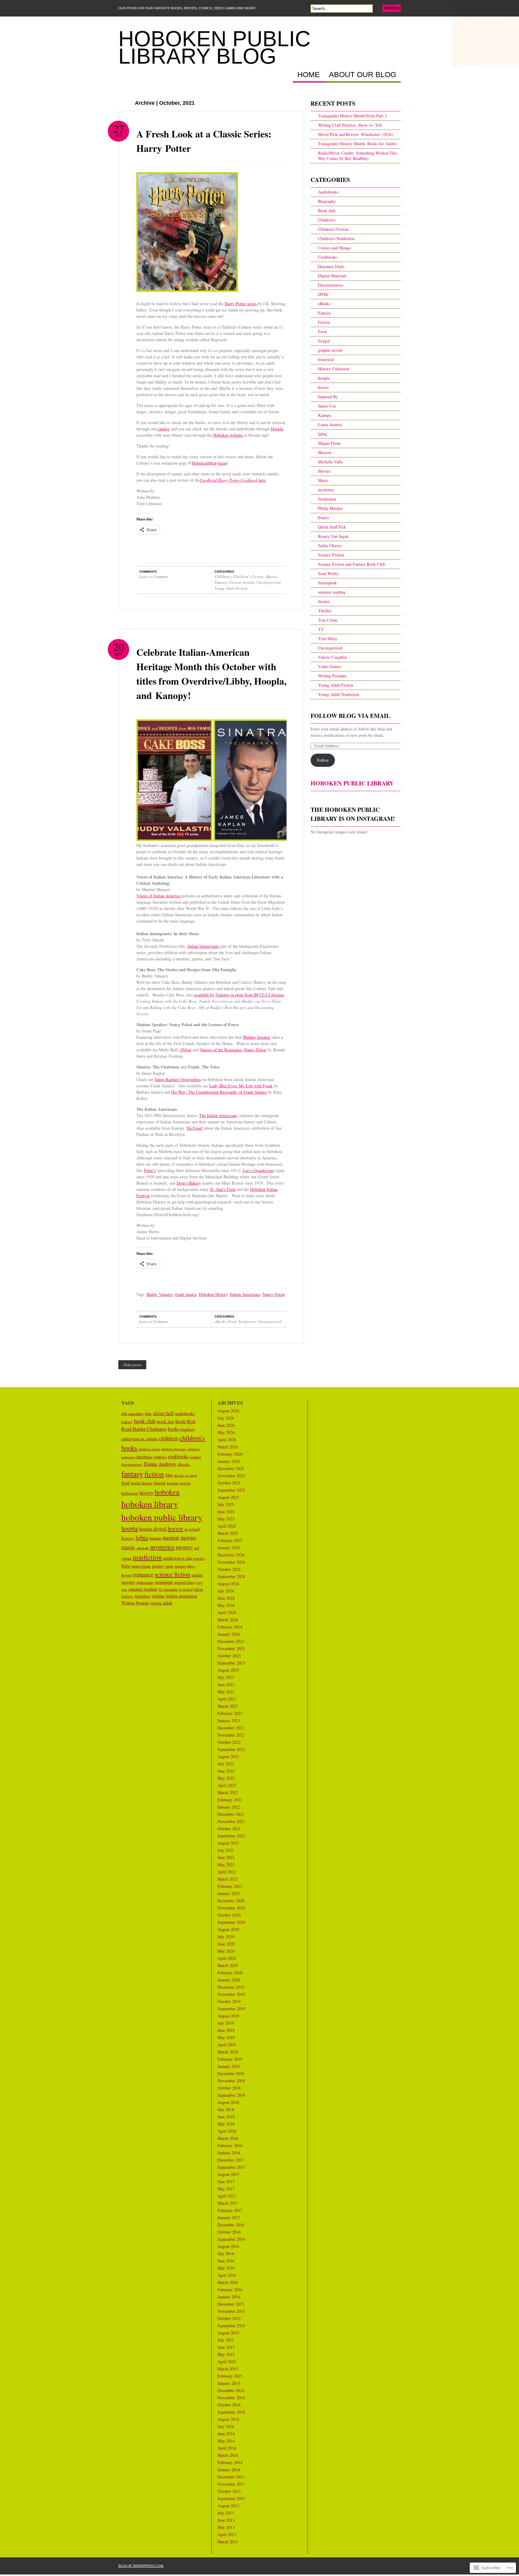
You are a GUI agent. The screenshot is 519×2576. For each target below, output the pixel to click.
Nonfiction (247, 1321)
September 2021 (231, 1836)
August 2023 (228, 1670)
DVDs (323, 294)
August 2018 (228, 2102)
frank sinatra (186, 1294)
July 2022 (226, 1764)
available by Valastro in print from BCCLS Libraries (239, 995)
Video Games (329, 666)
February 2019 (230, 2059)
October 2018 (229, 2088)
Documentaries (331, 285)
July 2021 (226, 1850)
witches (158, 1596)
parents (199, 1558)
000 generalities (132, 1414)
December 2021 (231, 1814)
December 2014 (231, 2390)
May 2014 (226, 2441)
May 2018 (226, 2124)
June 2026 (226, 1425)
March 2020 (228, 1965)
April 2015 (227, 2362)
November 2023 (231, 1648)
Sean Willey (328, 573)
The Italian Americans (218, 1115)
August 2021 (228, 1843)
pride (169, 1566)
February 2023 (230, 1713)
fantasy (132, 1474)
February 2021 (230, 1886)
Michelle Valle (330, 462)
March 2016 (228, 2282)
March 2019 (228, 2052)
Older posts (132, 1365)
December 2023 (231, 1641)
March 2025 (228, 1533)
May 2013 (226, 2527)
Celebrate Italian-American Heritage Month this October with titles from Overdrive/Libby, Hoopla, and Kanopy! (211, 674)
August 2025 (228, 1497)
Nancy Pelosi (274, 1294)
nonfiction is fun (177, 1558)
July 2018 (226, 2109)
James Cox (327, 406)
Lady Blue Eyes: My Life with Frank (241, 1086)
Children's (223, 577)
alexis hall (163, 1413)
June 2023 (226, 1684)
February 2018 (230, 2145)
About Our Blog (363, 75)
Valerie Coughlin (332, 657)
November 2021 (231, 1821)
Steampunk (328, 583)
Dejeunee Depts (331, 266)
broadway (188, 1429)
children (168, 1438)
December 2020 (231, 1901)
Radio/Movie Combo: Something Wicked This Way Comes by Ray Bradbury (358, 156)
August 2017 (228, 2174)
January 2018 (229, 2153)
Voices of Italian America (159, 896)
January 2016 (229, 2297)
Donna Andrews (160, 1464)
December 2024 (231, 1555)
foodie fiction (142, 1483)
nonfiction (147, 1557)
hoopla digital (153, 1529)
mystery (184, 1547)
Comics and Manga (334, 248)
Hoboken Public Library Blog (214, 47)
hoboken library (150, 1504)
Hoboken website (228, 435)
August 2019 (228, 2016)
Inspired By (328, 397)
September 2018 (231, 2095)
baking (127, 1422)
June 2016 (226, 2261)
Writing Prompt (135, 1603)
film (169, 1475)
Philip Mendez (330, 508)
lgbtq (322, 434)
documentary (132, 1464)
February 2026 (230, 1454)
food (126, 1483)
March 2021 (228, 1879)
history (146, 1493)
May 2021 (226, 1865)
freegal (324, 341)
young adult (161, 1603)
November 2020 (231, 1908)
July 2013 (226, 2513)
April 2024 (227, 1612)
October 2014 (229, 2405)
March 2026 (228, 1447)
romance (143, 1574)
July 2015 (226, 2340)
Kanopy (325, 415)
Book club (327, 211)
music (128, 1547)
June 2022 (226, 1771)
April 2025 (227, 1526)
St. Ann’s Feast (223, 1189)
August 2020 (228, 1929)
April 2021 (227, 1872)
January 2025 (229, 1548)
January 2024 (229, 1634)
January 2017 (229, 2217)
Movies (324, 471)
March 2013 (228, 2542)
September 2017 (231, 2167)
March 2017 (228, 2203)
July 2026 (226, 1418)
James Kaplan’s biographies (178, 1079)
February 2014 (230, 2462)
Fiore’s (150, 1170)
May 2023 (226, 1692)
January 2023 (229, 1720)
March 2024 (228, 1620)
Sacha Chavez (330, 545)
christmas (144, 1457)
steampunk (164, 1582)
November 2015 (231, 2311)
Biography (327, 201)
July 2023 (226, 1677)
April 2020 (227, 1958)
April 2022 (227, 1785)
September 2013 (231, 2498)
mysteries (326, 490)
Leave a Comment (154, 577)
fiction (154, 1474)
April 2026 (227, 1440)
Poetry (324, 518)
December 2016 (231, 2225)
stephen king (184, 1582)
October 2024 (229, 1569)
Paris (126, 1566)
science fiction (172, 1574)
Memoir (325, 452)
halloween (130, 1493)
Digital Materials (332, 276)
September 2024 (231, 1576)
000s (148, 1414)
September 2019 (231, 2009)
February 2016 (230, 2290)
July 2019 (226, 2023)
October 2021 (229, 1829)
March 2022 (228, 1793)
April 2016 (227, 2275)
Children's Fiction (248, 577)
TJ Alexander (168, 1589)
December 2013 (231, 2477)
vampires (143, 1596)
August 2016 (228, 2246)
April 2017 (227, 2196)
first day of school (185, 1475)
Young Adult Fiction (231, 588)
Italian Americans (245, 1294)
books (174, 1429)
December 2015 (231, 2304)
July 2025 (226, 1504)
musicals (143, 1548)
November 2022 (231, 1735)
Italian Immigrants (203, 946)
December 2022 (231, 1728)
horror (323, 387)
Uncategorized (269, 582)
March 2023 (228, 1706)
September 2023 (231, 1663)
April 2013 (227, 2534)
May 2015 (226, 2354)
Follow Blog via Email (350, 716)
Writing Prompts (332, 676)
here (262, 480)
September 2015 (231, 2326)
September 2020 (231, 1922)
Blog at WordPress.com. (141, 2566)
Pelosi (186, 1050)
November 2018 (231, 2081)
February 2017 (230, 2210)
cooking (196, 1457)
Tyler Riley (328, 639)
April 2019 (227, 2045)
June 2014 (226, 2434)
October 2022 (229, 1742)
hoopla (249, 582)
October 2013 (229, 2491)
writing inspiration (181, 1596)
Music (323, 480)
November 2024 (231, 1562)
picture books (141, 1566)
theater (324, 601)
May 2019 (226, 2037)
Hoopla (277, 429)
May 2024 (226, 1605)
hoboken (167, 1492)
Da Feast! (195, 1128)
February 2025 (230, 1540)
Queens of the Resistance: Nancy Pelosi (233, 1050)
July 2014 (226, 2426)
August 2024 (228, 1584)
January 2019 (229, 2066)
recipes (181, 1566)
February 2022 (230, 1800)
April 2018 (227, 2131)
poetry (158, 1566)
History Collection (334, 369)
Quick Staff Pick (332, 527)
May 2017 (226, 2189)
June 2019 (226, 2030)
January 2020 (229, 1980)
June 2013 (226, 2520)
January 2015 (229, 2383)
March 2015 (228, 2369)
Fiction (235, 582)
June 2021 (226, 1857)
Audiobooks (328, 192)
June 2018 (226, 2117)
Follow (323, 760)
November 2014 (231, 2398)
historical (326, 359)
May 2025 (226, 1519)
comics (160, 1457)
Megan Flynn (329, 443)
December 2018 (231, 2073)
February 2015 (230, 2376)
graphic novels (330, 350)
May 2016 (226, 2268)
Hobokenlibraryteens (209, 463)
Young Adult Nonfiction (339, 694)
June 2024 (226, 1598)
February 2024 (230, 1627)
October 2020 (229, 1915)
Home (309, 75)
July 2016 (226, 2254)
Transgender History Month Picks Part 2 (352, 116)
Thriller (325, 611)
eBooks (271, 577)
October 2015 (229, 2318)
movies (188, 1537)
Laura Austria (330, 425)
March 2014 (228, 2455)
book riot (165, 1421)
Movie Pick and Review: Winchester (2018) (355, 134)
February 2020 (230, 1973)
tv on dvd (186, 1589)
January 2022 (229, 1807)
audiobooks (185, 1413)
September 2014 (231, 2412)
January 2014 (229, 2470)
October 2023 (229, 1656)
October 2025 (229, 1483)
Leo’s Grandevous (258, 1170)
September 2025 (231, 1490)
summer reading (332, 592)
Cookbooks (328, 257)
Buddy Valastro (160, 1294)
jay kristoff (192, 1529)
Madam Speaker (257, 1037)
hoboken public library (162, 1517)
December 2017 (231, 2160)
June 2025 (226, 1512)
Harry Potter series (241, 304)
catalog (163, 429)
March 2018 (228, 2138)
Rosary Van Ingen (333, 536)
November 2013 (231, 2484)
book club (145, 1421)
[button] (173, 779)
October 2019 (229, 2001)
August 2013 (228, 2506)
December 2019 (231, 1987)
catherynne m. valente (140, 1439)
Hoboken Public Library (352, 783)
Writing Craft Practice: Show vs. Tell (350, 125)
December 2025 (231, 1468)
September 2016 (231, 2239)
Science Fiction (331, 555)
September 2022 (231, 1749)
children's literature (174, 1449)
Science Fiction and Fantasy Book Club (352, 564)
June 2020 (226, 1944)
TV (321, 629)
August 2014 (228, 2419)
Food (232, 1321)
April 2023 (227, 1699)
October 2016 (229, 2232)
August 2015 (228, 2333)
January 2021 (229, 1893)
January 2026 (229, 1461)
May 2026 (226, 1432)
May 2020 (226, 1951)
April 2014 (227, 2448)
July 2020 (226, 1937)
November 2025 (231, 1476)
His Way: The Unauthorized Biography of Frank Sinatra (219, 1092)
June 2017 (226, 2181)
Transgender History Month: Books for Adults (357, 144)
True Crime (328, 620)
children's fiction (149, 1449)
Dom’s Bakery (189, 1183)
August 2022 (228, 1757)
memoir (171, 1537)
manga (155, 1538)
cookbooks (178, 1457)
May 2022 (226, 1778)
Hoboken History (213, 1294)
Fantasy (221, 582)
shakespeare (145, 1582)
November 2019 (231, 1994)
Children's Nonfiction (336, 238)
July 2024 (226, 1591)
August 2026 (228, 1411)
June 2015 (226, 2347)
